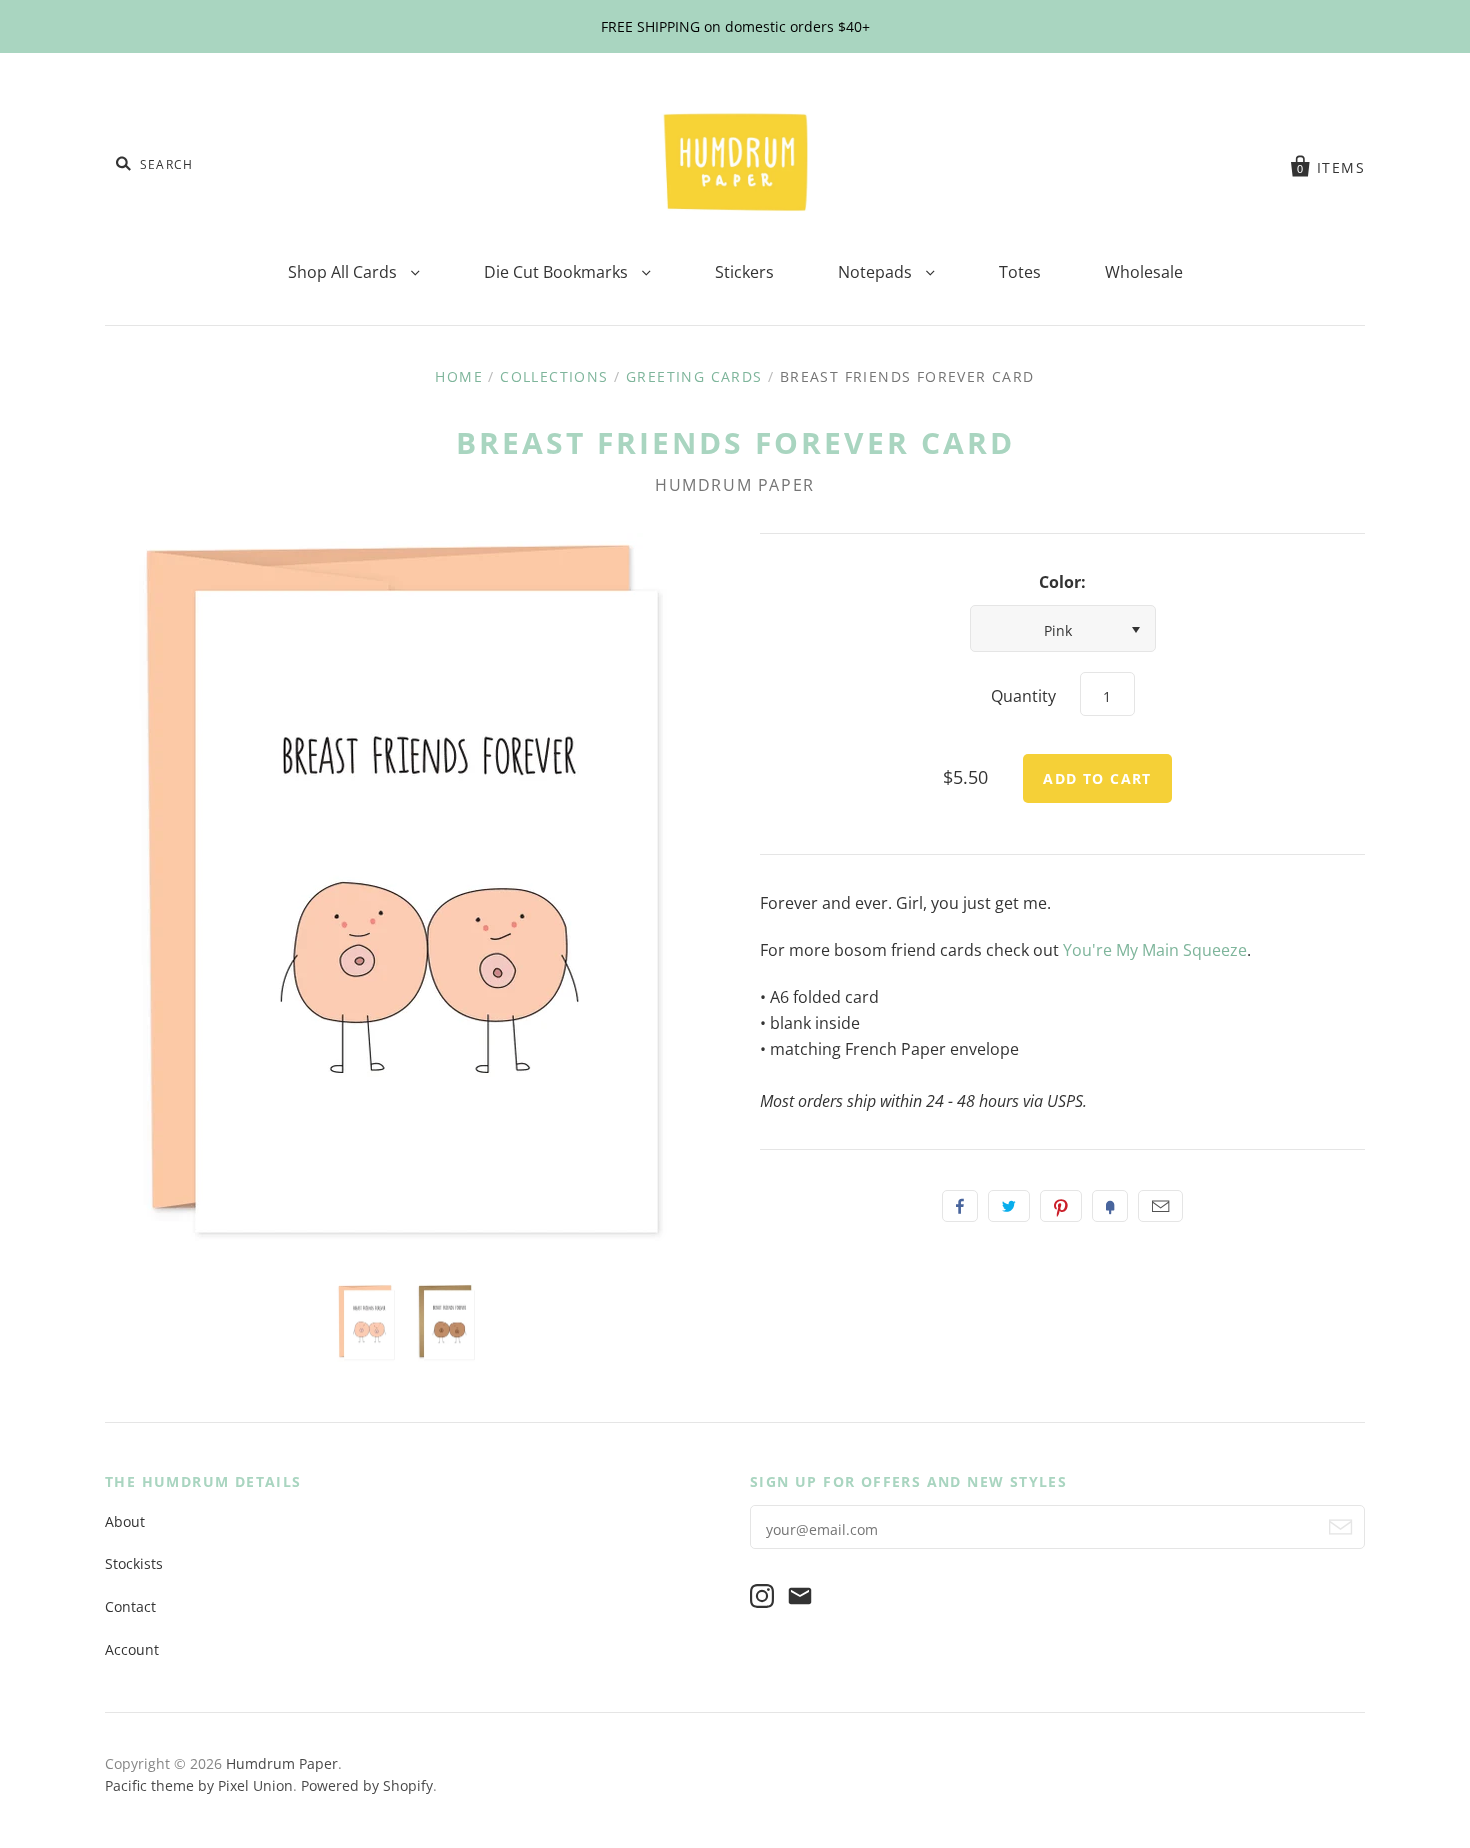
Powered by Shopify (367, 1785)
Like (960, 1206)
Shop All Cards (344, 272)
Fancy (1110, 1206)
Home (459, 376)
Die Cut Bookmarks (558, 272)
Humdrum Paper (735, 485)
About (125, 1521)
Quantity (1023, 696)
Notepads (877, 272)
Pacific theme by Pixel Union (199, 1785)
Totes (1020, 272)
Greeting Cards (694, 376)
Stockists (134, 1563)
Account (132, 1649)
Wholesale (1144, 272)
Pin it (1061, 1206)
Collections (554, 376)
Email (1160, 1206)
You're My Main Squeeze (1155, 950)
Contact (130, 1606)
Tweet (1009, 1206)
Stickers (744, 272)
